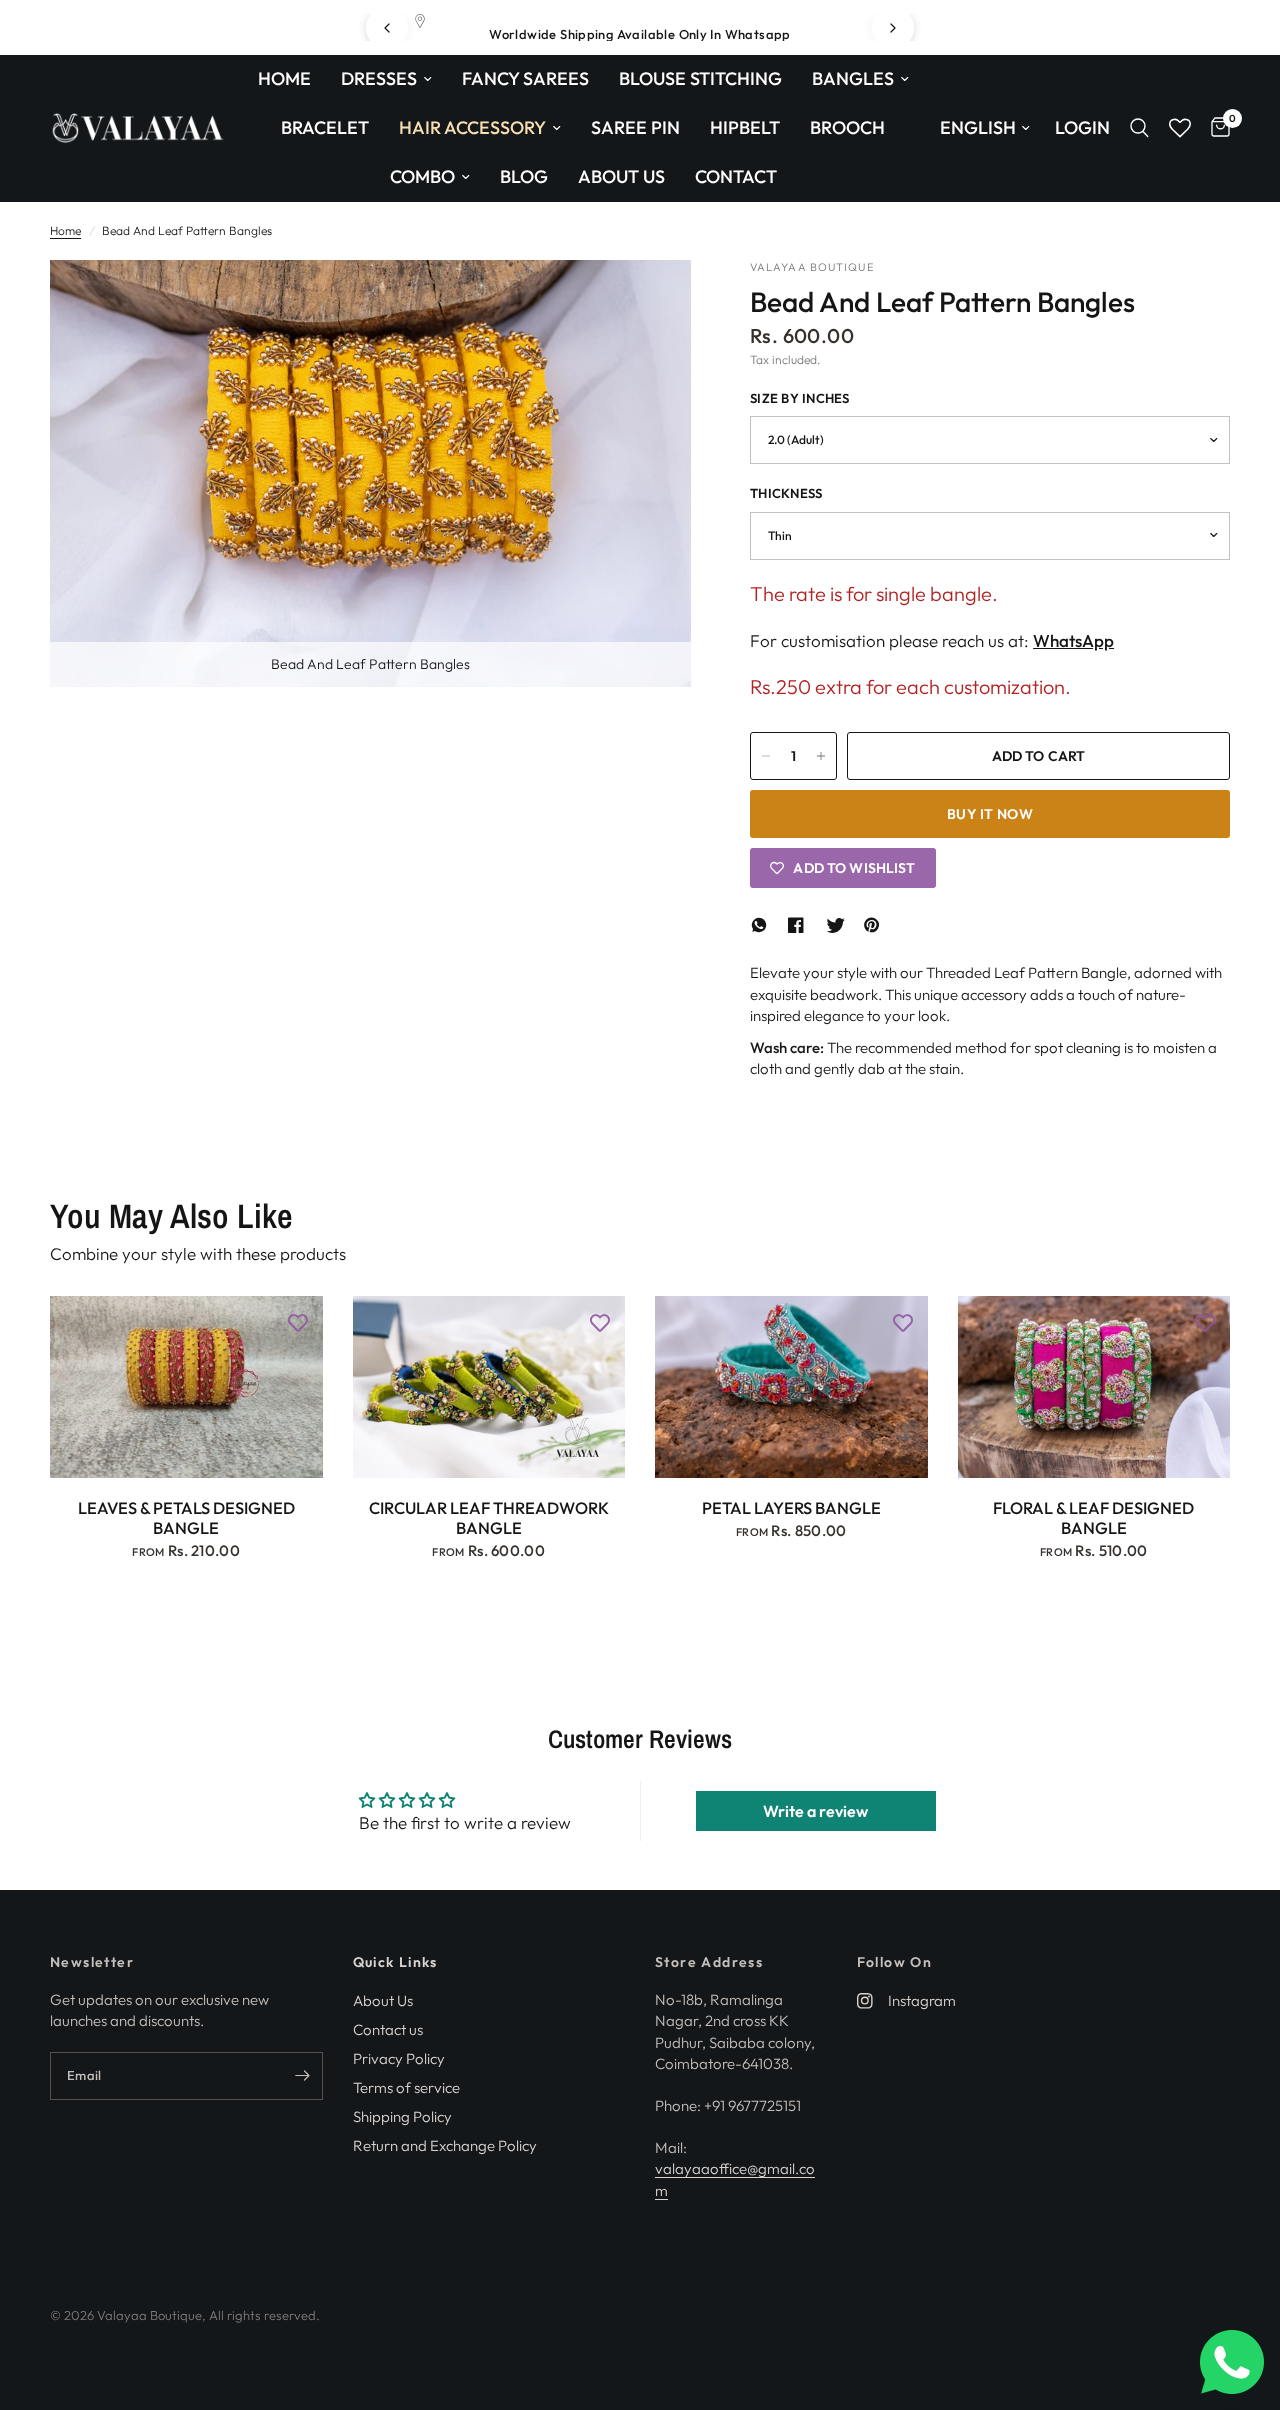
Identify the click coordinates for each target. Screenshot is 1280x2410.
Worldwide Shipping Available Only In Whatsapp (640, 34)
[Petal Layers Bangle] (791, 1387)
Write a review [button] (815, 1811)
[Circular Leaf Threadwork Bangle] (489, 1387)
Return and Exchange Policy (445, 2145)
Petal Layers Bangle (791, 1508)
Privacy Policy (399, 2058)
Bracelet (325, 127)
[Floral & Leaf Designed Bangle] (1094, 1387)
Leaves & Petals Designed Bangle (186, 1518)
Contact (736, 176)
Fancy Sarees (525, 78)
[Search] (1139, 128)
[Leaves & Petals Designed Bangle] (186, 1387)
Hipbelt (745, 127)
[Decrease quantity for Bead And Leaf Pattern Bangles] (766, 756)
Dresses (379, 78)
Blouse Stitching (700, 78)
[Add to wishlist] (298, 1321)
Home (284, 78)
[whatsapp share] (762, 925)
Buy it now (990, 814)
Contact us (388, 2029)
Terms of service (406, 2087)
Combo (422, 176)
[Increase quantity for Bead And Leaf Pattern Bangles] (821, 756)
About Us (621, 176)
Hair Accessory (472, 127)
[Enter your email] (303, 2076)
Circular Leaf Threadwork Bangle (489, 1518)
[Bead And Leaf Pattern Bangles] (649, 302)
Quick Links (395, 1962)
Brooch (847, 127)
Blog (524, 176)
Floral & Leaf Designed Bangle (1093, 1518)
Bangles (853, 78)
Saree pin (635, 127)
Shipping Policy (402, 2116)
